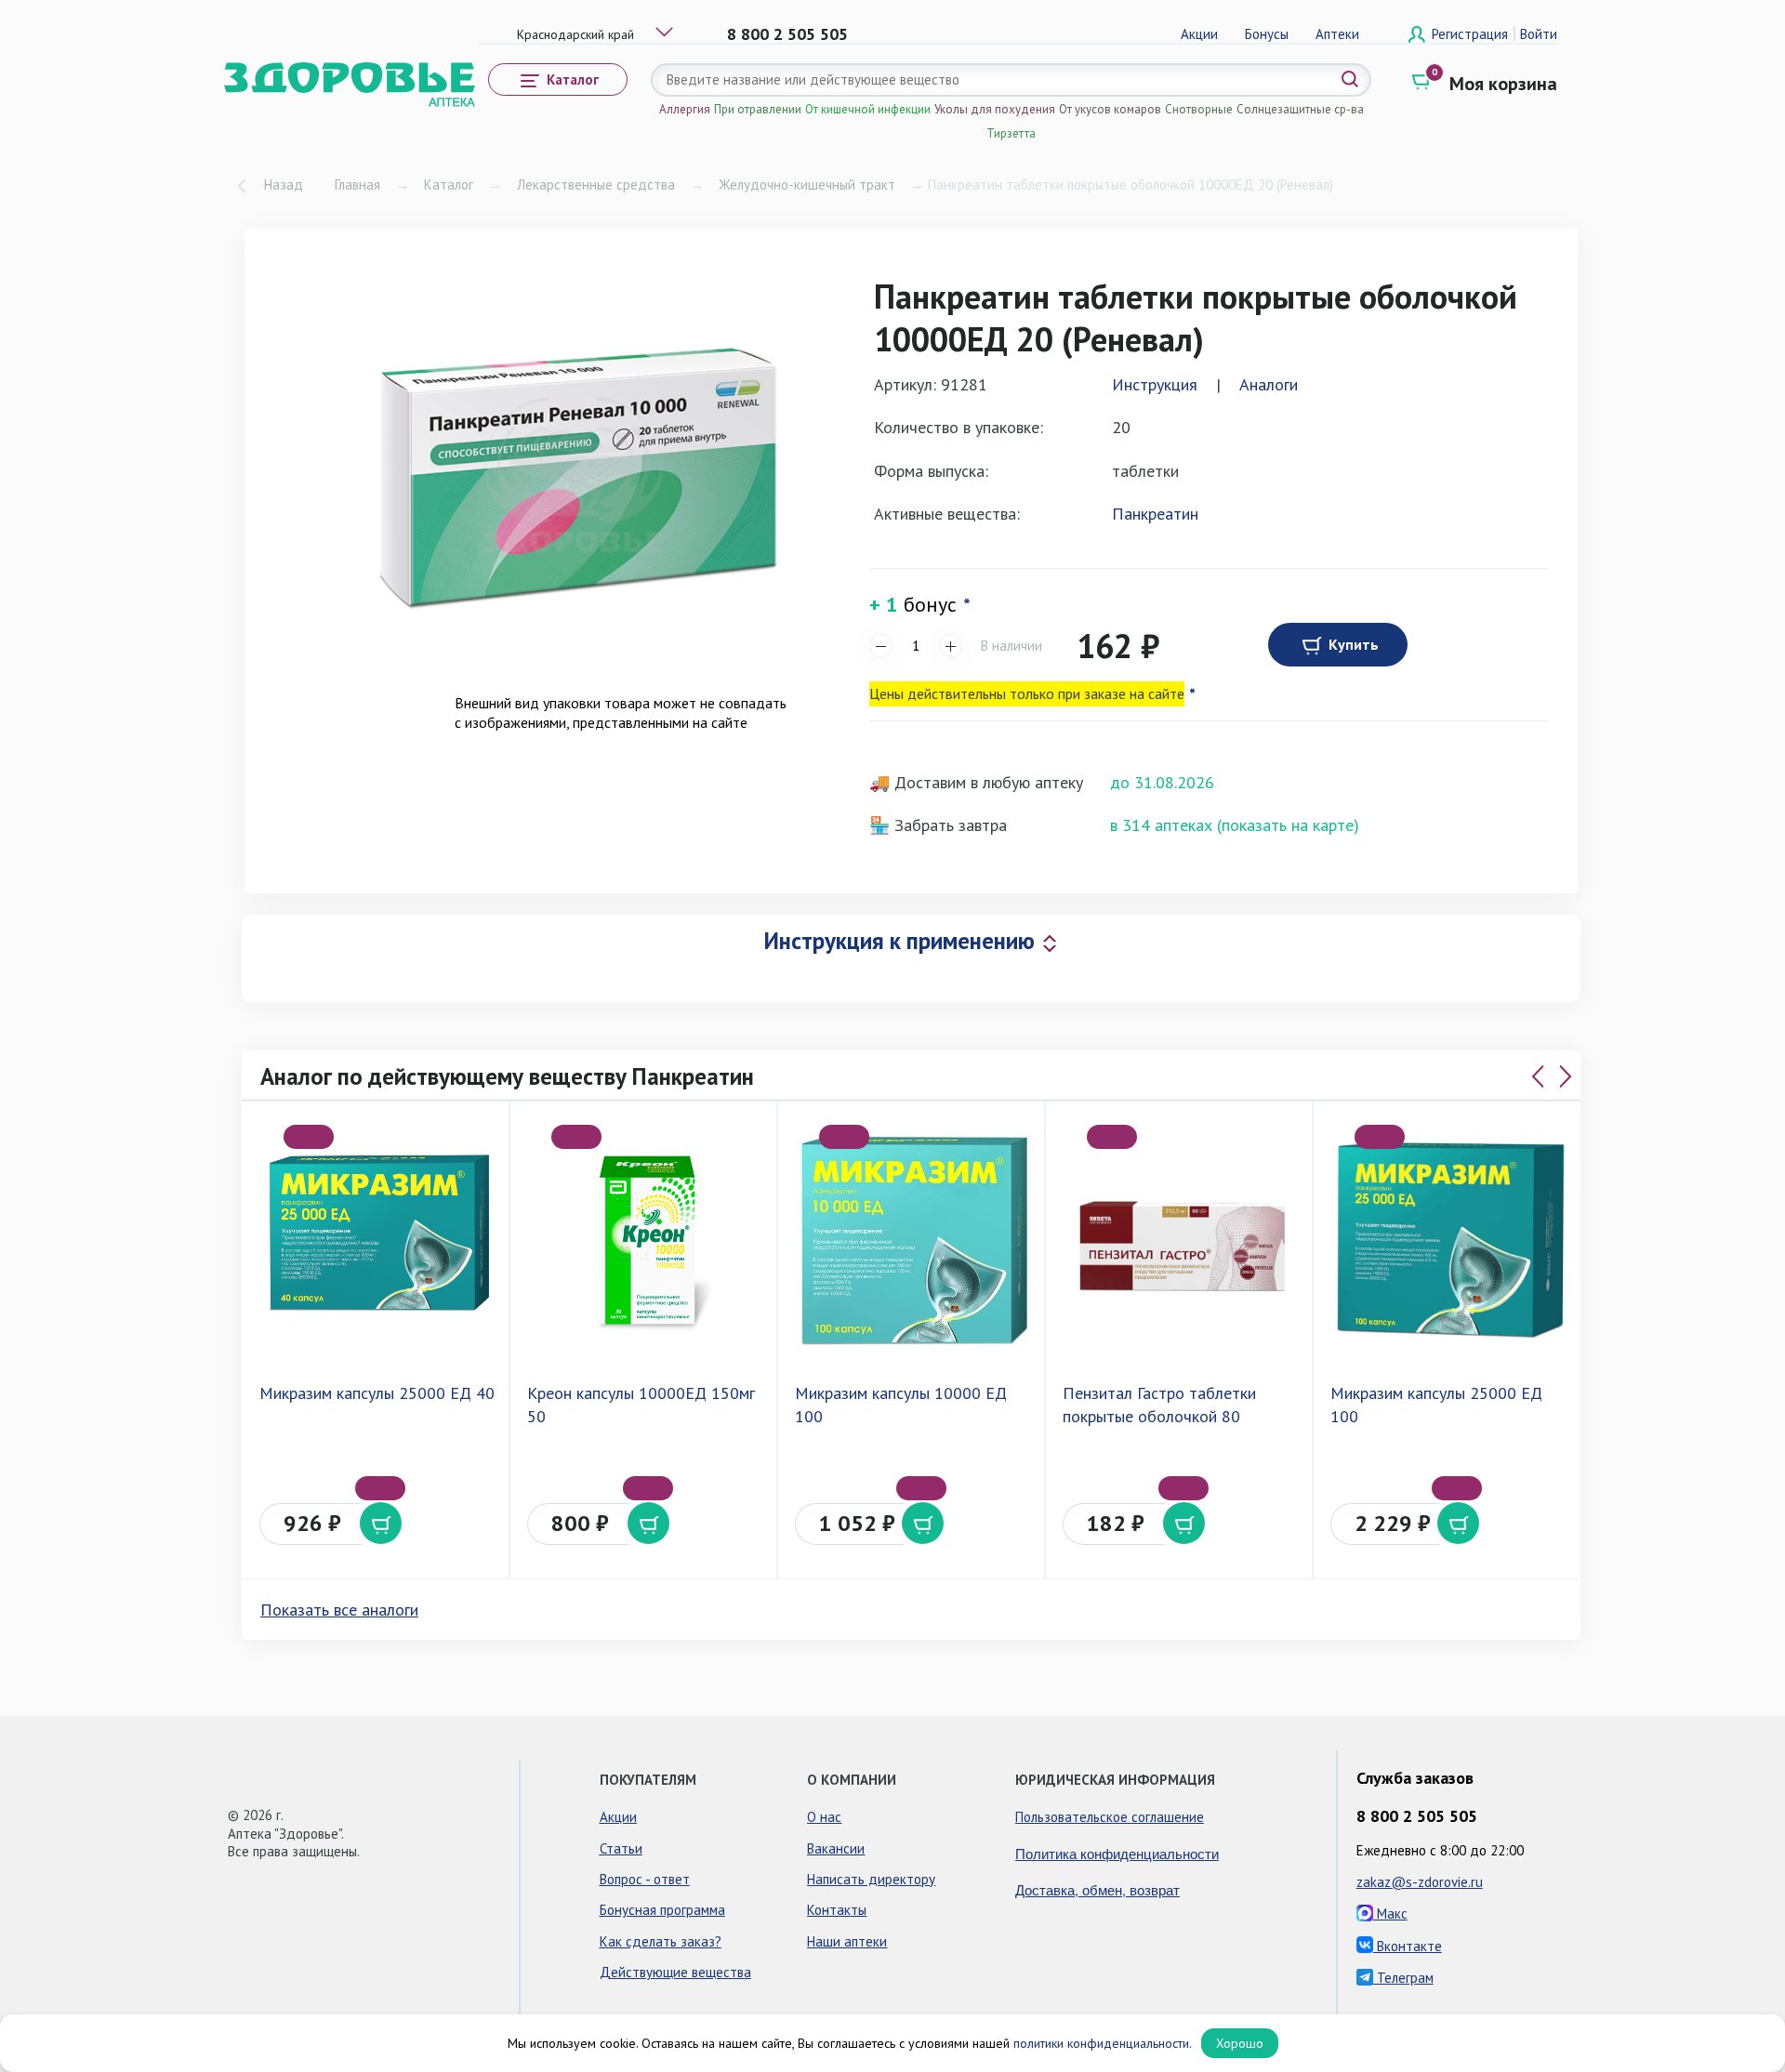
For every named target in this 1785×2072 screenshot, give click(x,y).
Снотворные (1199, 109)
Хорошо (1240, 2043)
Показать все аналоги (339, 1610)
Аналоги (1269, 384)
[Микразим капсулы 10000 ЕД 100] (915, 1240)
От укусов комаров (1110, 109)
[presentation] (1538, 1076)
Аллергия (685, 109)
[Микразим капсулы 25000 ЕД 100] (1450, 1240)
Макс (1390, 1914)
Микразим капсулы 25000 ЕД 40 (377, 1393)
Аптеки (1337, 34)
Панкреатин (1155, 514)
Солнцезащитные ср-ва (1300, 109)
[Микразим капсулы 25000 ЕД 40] (379, 1240)
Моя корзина (1503, 84)
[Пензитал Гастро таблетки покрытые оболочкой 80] (1183, 1240)
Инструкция (1155, 384)
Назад (284, 185)
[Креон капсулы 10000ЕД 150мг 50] (647, 1240)
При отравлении (758, 109)
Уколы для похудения (995, 109)
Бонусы (1267, 34)
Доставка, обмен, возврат (1097, 1889)
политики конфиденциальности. (1103, 2043)
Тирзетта (1011, 133)
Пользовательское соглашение (1110, 1817)
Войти (1539, 34)
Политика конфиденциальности (1117, 1853)
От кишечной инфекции (868, 109)
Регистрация (1472, 34)
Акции (1199, 34)
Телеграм (1403, 1978)
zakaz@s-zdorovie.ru (1420, 1882)
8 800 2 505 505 (787, 34)
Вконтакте (1408, 1946)
